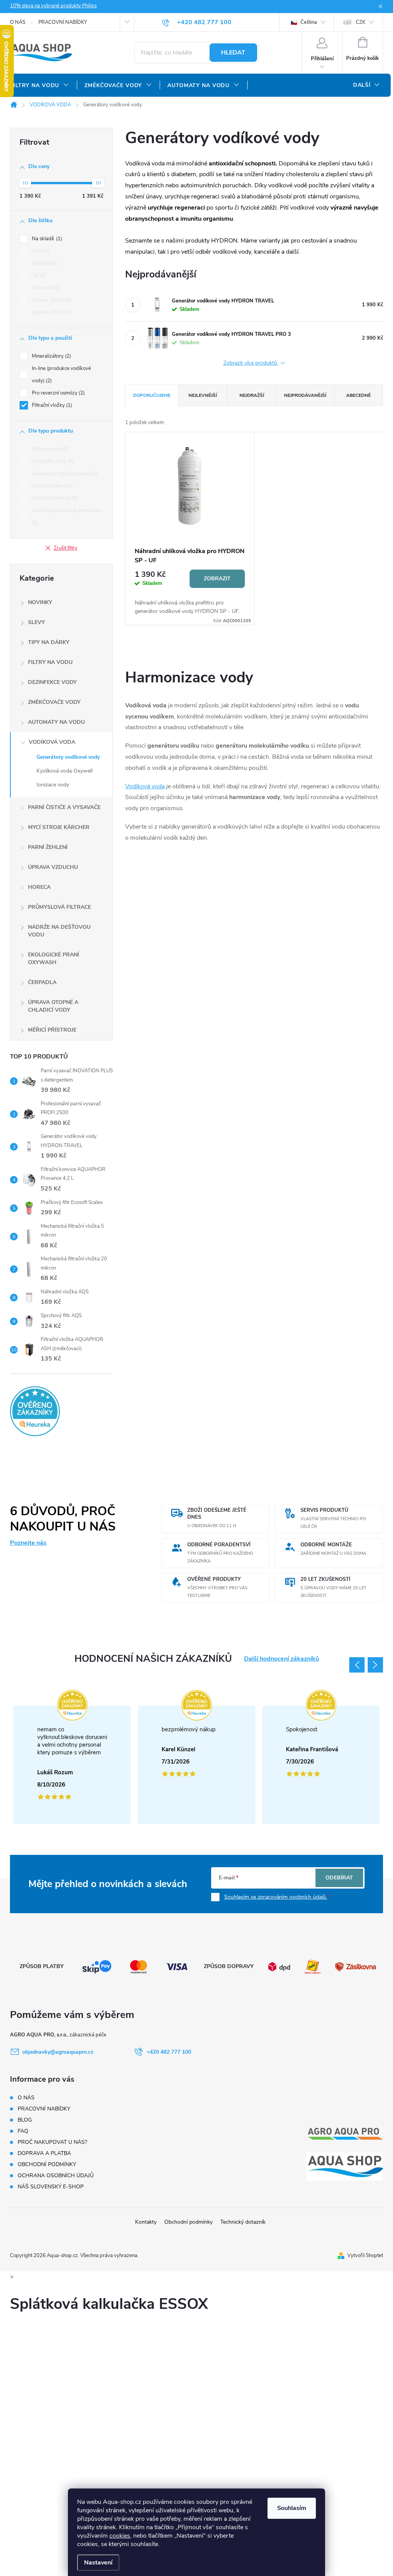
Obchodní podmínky (188, 2222)
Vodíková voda (145, 786)
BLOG (25, 2120)
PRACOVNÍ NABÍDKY (63, 22)
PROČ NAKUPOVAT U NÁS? (52, 2142)
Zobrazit (217, 579)
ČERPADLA (42, 982)
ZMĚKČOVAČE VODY (54, 702)
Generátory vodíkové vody (64, 474)
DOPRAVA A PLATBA (44, 2153)
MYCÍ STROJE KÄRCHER (59, 827)
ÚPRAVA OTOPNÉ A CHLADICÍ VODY (53, 1006)
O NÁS (18, 22)
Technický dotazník (243, 2222)
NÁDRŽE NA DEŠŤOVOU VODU (59, 931)
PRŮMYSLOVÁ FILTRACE (59, 907)
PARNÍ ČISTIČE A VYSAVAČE (64, 807)
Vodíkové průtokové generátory (67, 517)
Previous (357, 1665)
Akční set (45, 288)
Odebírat (339, 1878)
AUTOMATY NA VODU (56, 722)
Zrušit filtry (66, 548)
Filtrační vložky (51, 405)
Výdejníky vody (52, 461)
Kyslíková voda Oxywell (64, 771)
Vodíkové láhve (52, 486)
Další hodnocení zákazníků (282, 1659)
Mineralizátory (51, 356)
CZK (361, 22)
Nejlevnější (203, 395)
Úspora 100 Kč (51, 300)
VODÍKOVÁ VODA (52, 742)
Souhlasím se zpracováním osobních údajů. (276, 1897)
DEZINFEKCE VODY (52, 682)
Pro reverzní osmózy (58, 393)
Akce (40, 251)
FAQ (23, 2131)
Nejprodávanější (305, 395)
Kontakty (146, 2222)
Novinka (44, 263)
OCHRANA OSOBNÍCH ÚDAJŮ (56, 2176)
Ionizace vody (53, 785)
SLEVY (36, 622)
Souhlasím (292, 2508)
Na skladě (46, 239)
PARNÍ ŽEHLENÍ (48, 847)
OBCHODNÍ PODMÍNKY (47, 2164)
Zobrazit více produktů (251, 363)
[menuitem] (40, 86)
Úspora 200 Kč (51, 312)
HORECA (39, 887)
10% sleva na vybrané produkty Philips (53, 6)
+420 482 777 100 (169, 2052)
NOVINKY (40, 602)
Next (375, 1665)
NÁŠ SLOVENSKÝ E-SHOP (51, 2187)
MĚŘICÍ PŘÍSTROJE (52, 1030)
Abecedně (358, 395)
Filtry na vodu (50, 449)
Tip (38, 276)
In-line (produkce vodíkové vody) (61, 375)
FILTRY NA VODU (50, 662)
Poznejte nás (28, 1543)
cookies (120, 2536)
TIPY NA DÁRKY (49, 642)
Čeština (308, 22)
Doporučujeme (152, 395)
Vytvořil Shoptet (365, 2256)
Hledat (233, 53)
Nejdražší (252, 395)
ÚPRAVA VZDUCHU (53, 867)
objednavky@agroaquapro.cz (58, 2052)
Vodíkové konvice (54, 498)
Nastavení (98, 2563)
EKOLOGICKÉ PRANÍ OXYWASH (54, 959)
